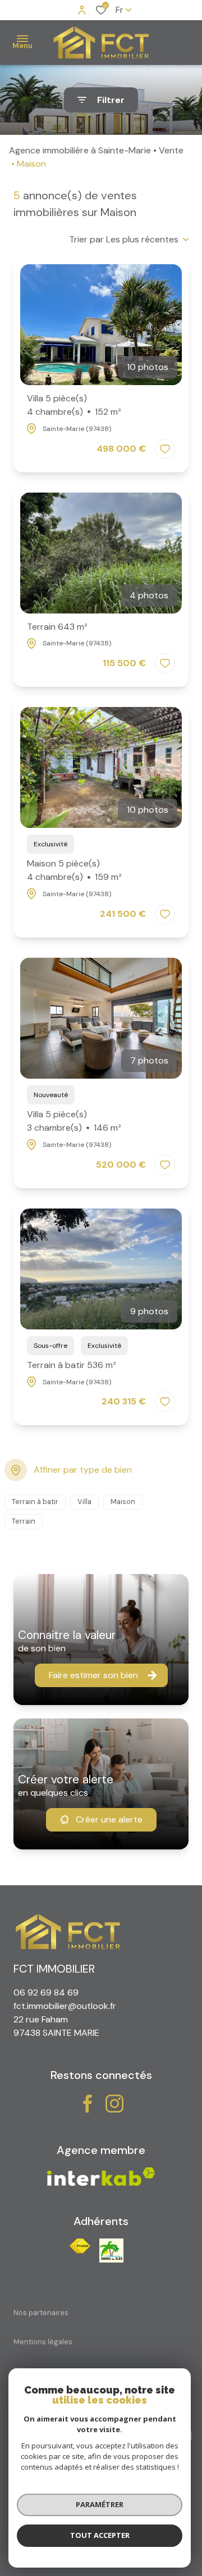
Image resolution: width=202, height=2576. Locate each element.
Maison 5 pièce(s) (74, 870)
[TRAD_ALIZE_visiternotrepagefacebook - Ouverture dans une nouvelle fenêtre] (88, 2104)
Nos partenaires (41, 2313)
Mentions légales (43, 2342)
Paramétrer (100, 2504)
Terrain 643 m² (57, 627)
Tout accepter (100, 2535)
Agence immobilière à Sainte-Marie (80, 150)
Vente (171, 150)
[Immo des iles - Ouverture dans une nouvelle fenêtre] (111, 2251)
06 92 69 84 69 (46, 1992)
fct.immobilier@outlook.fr (65, 2006)
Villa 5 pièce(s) (74, 405)
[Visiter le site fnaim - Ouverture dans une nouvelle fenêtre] (80, 2246)
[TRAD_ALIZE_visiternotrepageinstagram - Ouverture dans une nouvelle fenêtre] (114, 2104)
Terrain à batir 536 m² (72, 1365)
